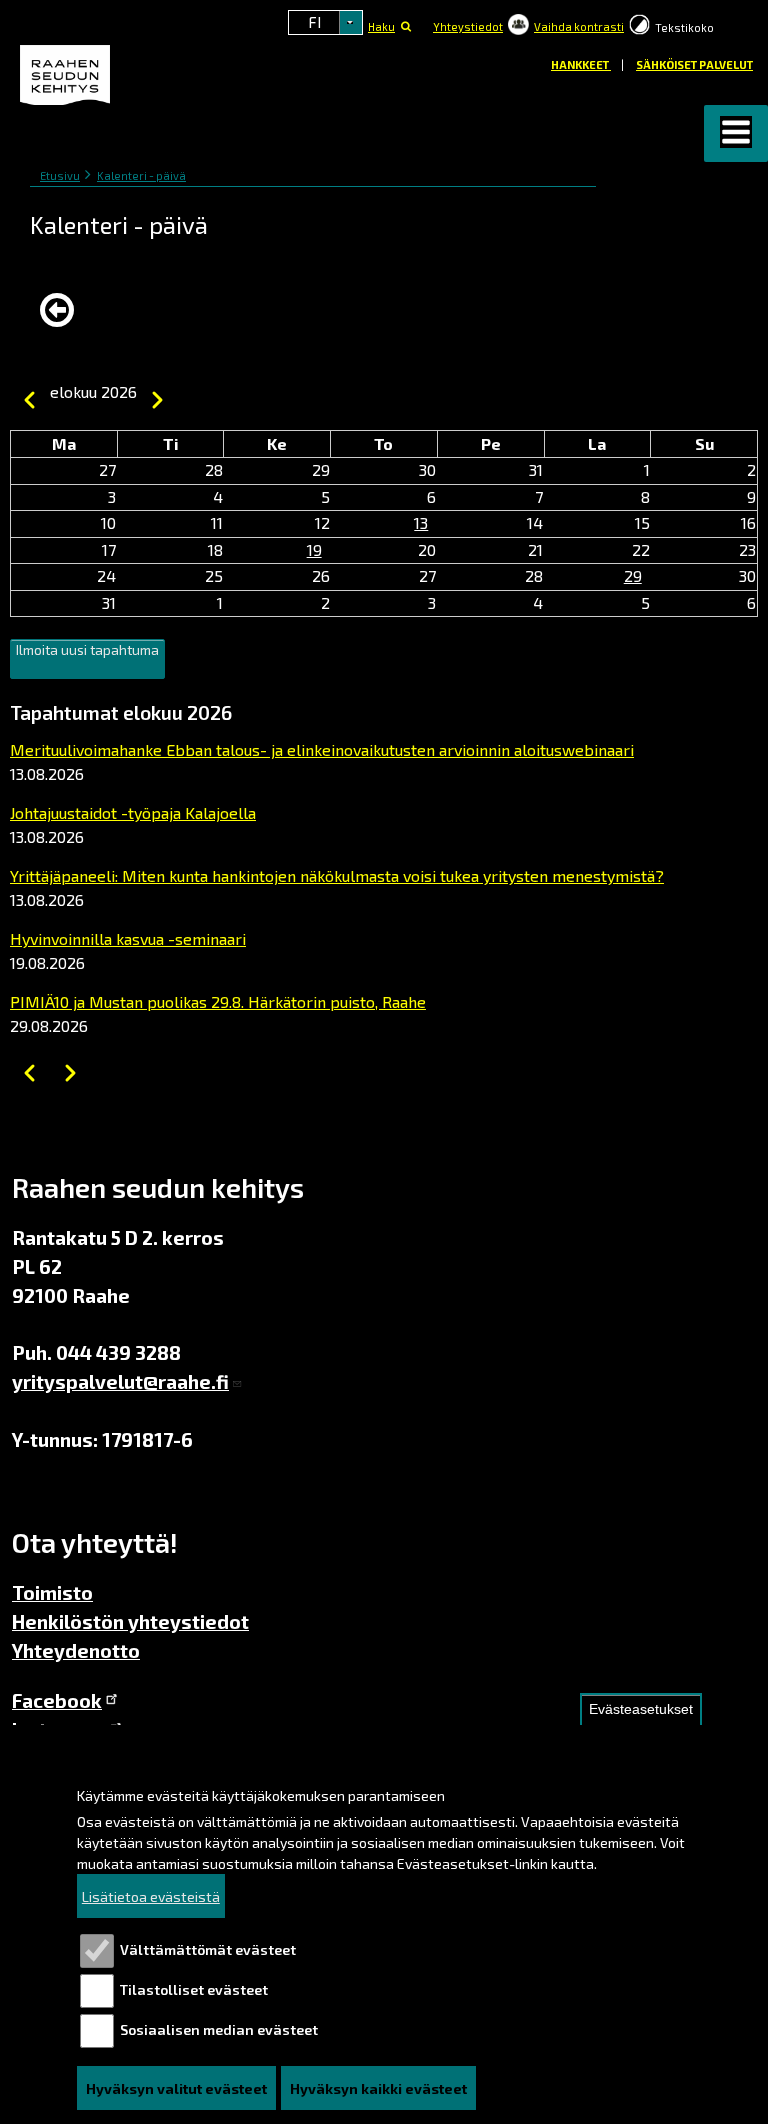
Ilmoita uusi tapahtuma (87, 649)
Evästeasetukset (641, 1709)
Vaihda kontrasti (579, 26)
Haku (381, 26)
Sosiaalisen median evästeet (219, 2029)
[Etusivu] (68, 76)
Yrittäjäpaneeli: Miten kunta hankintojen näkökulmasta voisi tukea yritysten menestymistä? (337, 875)
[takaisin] (62, 310)
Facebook (57, 1700)
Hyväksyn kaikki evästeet (378, 2088)
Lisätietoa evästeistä (151, 1896)
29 (633, 575)
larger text (752, 24)
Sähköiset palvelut (694, 64)
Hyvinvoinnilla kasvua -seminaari (128, 938)
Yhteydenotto (76, 1650)
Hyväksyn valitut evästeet (176, 2088)
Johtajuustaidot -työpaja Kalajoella (133, 812)
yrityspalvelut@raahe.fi (120, 1381)
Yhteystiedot (468, 26)
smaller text (730, 24)
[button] (736, 133)
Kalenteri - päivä (141, 175)
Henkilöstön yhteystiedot (130, 1621)
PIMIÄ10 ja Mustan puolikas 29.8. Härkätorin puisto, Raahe (218, 1001)
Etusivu (60, 175)
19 (314, 549)
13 (421, 522)
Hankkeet (581, 64)
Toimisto (52, 1592)
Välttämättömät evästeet (208, 1949)
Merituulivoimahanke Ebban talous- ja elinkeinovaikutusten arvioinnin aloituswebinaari (322, 749)
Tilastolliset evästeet (194, 1989)
